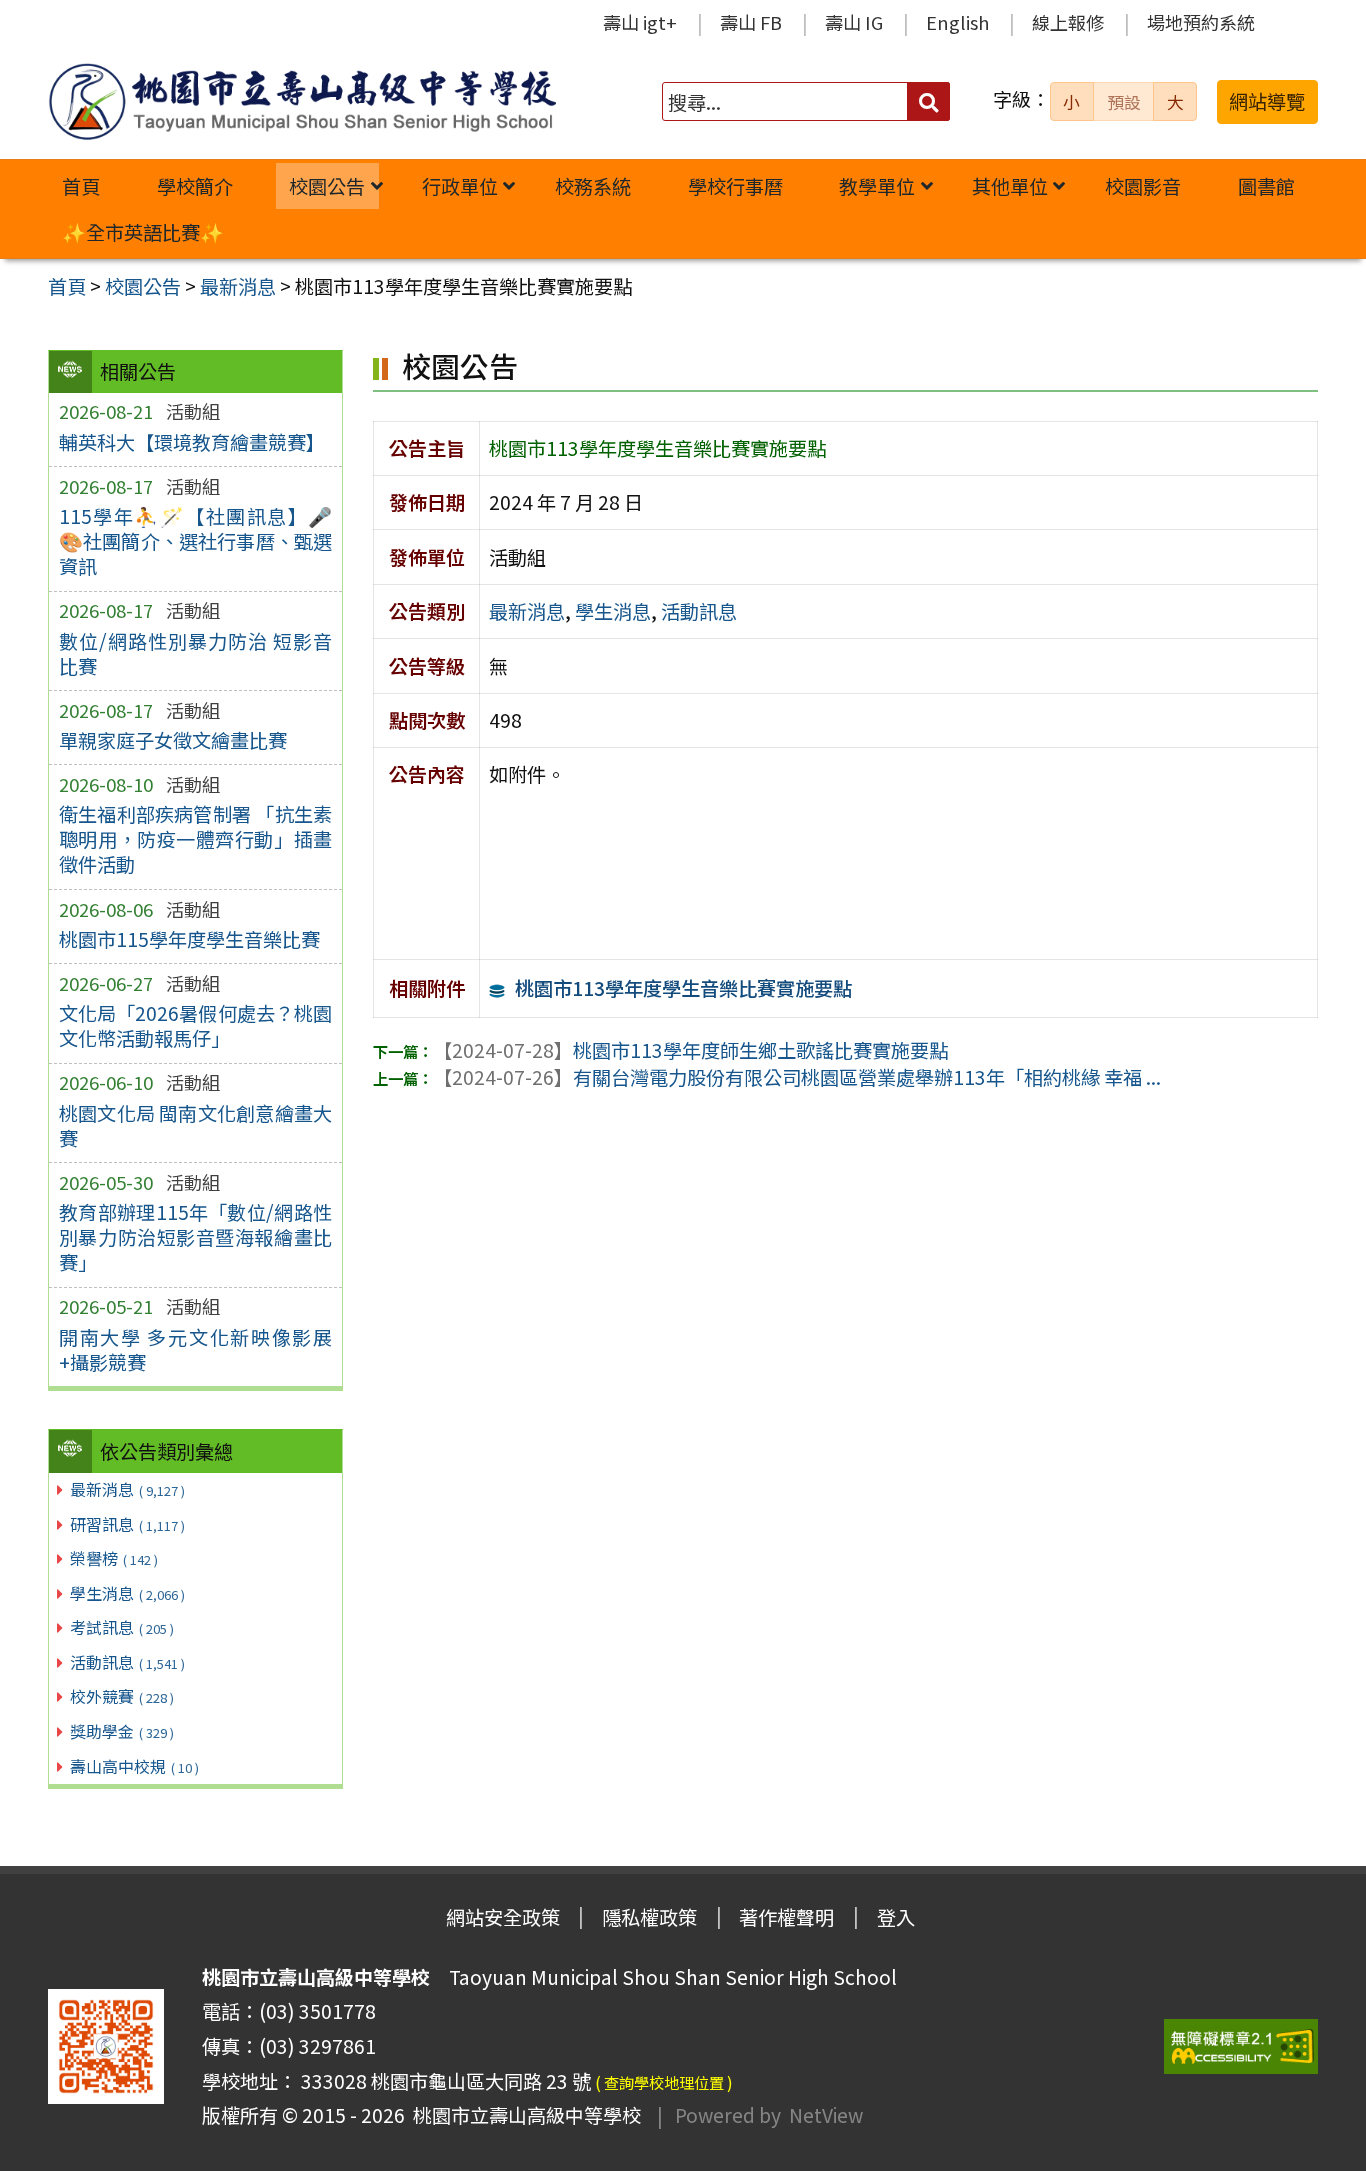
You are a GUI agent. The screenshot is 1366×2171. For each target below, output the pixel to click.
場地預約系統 (1201, 22)
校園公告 (327, 186)
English (957, 22)
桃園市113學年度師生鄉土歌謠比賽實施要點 (690, 1050)
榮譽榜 (114, 1558)
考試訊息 (122, 1627)
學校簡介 (195, 186)
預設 (1124, 102)
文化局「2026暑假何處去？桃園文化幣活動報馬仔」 (195, 1025)
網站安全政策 (503, 1917)
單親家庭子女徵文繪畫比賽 (173, 740)
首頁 (81, 186)
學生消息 (127, 1593)
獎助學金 (122, 1731)
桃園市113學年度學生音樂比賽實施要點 (683, 988)
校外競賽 (122, 1696)
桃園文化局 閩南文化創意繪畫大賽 (195, 1125)
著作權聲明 (786, 1917)
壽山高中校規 (134, 1766)
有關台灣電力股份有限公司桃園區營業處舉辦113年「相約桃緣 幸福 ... (797, 1077)
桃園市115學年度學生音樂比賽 (189, 939)
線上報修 (1068, 22)
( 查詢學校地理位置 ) (664, 2082)
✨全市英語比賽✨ (143, 232)
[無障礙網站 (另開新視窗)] (1241, 2046)
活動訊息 (127, 1662)
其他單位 (1010, 186)
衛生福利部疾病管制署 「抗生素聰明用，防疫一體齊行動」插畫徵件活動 (195, 839)
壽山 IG (854, 22)
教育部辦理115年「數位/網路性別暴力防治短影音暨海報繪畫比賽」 (195, 1237)
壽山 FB (751, 22)
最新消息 (127, 1489)
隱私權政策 (649, 1917)
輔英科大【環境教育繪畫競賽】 (192, 442)
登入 (896, 1917)
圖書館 (1266, 186)
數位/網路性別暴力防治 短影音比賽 (195, 653)
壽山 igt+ (640, 22)
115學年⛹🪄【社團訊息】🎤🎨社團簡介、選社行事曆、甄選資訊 (195, 541)
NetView (826, 2115)
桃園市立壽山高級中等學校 (523, 2115)
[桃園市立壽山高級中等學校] (302, 101)
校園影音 (1143, 186)
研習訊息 (127, 1524)
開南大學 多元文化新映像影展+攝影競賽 (195, 1349)
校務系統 (593, 186)
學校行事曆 (735, 186)
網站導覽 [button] (1267, 101)
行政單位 (460, 186)
